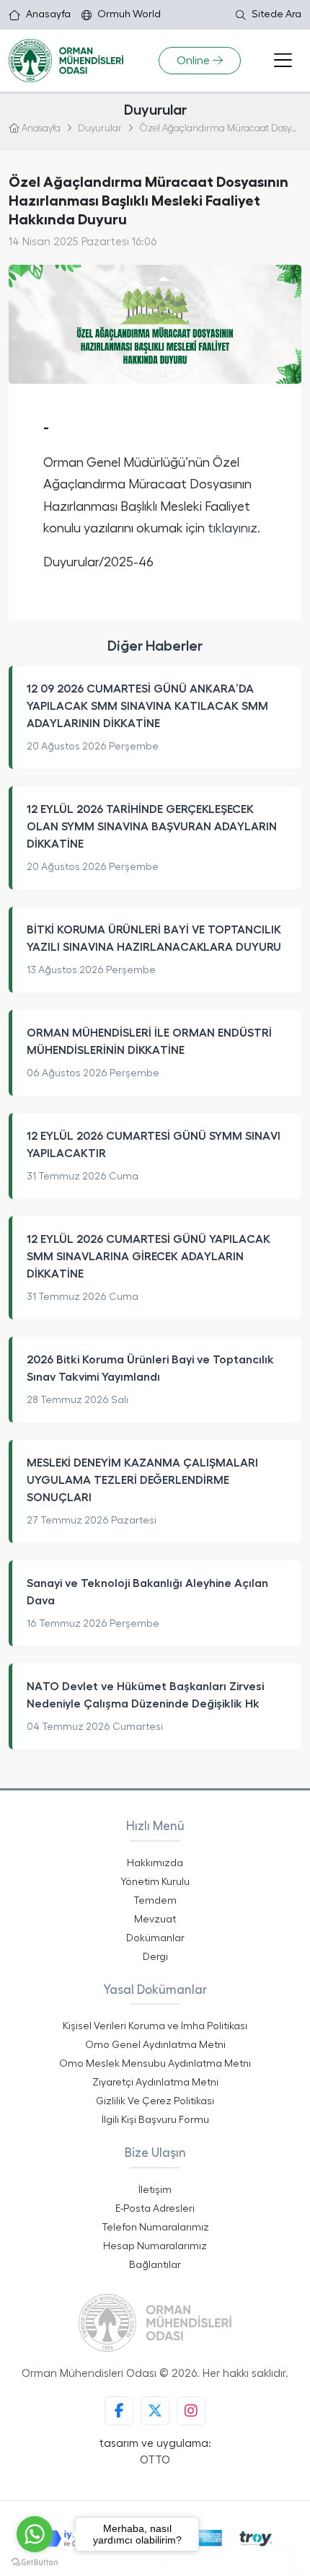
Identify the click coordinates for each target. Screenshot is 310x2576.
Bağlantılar (155, 2265)
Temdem (155, 1901)
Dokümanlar (155, 1938)
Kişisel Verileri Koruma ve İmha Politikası (155, 2026)
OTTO (155, 2460)
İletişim (155, 2190)
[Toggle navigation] (283, 61)
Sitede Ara (276, 14)
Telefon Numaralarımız (155, 2228)
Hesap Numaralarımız (155, 2246)
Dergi (155, 1957)
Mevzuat (155, 1920)
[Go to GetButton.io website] (35, 2562)
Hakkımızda (155, 1863)
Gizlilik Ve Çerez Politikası (155, 2101)
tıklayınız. (234, 528)
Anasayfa (48, 14)
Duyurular (100, 129)
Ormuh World (129, 14)
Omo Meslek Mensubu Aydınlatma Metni (155, 2064)
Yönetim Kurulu (155, 1882)
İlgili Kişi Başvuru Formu (155, 2120)
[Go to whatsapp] (35, 2534)
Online (193, 61)
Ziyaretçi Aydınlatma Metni (155, 2083)
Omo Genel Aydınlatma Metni (155, 2045)
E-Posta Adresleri (155, 2209)
